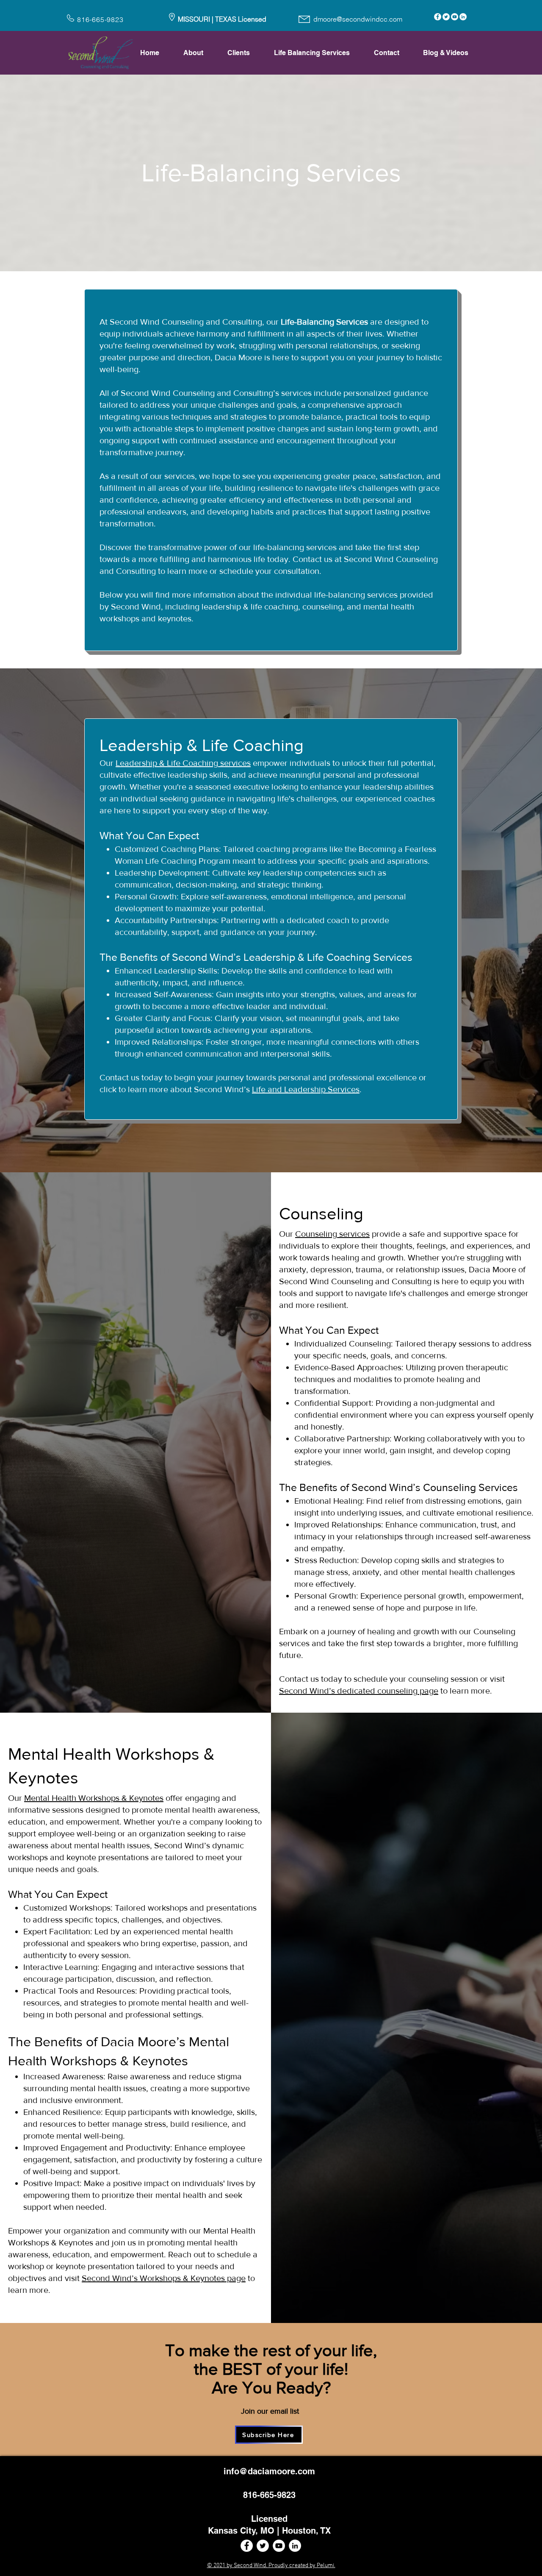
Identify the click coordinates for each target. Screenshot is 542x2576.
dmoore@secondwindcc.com (358, 19)
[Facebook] (438, 17)
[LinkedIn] (463, 17)
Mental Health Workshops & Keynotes (94, 1798)
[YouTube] (455, 17)
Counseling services (332, 1234)
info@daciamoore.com (269, 2471)
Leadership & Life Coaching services (183, 763)
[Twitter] (446, 17)
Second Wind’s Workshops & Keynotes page (164, 2278)
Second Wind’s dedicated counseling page (359, 1691)
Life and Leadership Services (306, 1089)
